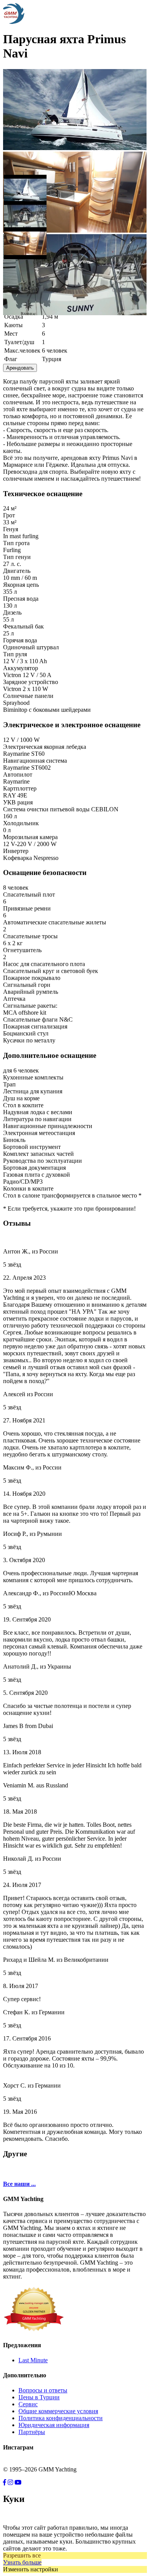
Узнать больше (22, 2562)
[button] (25, 187)
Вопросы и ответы (43, 2390)
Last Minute (33, 2360)
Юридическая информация (54, 2425)
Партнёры (32, 2432)
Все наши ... (19, 2184)
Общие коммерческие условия (58, 2411)
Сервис (28, 2404)
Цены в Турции (39, 2397)
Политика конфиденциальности (61, 2418)
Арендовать (20, 368)
